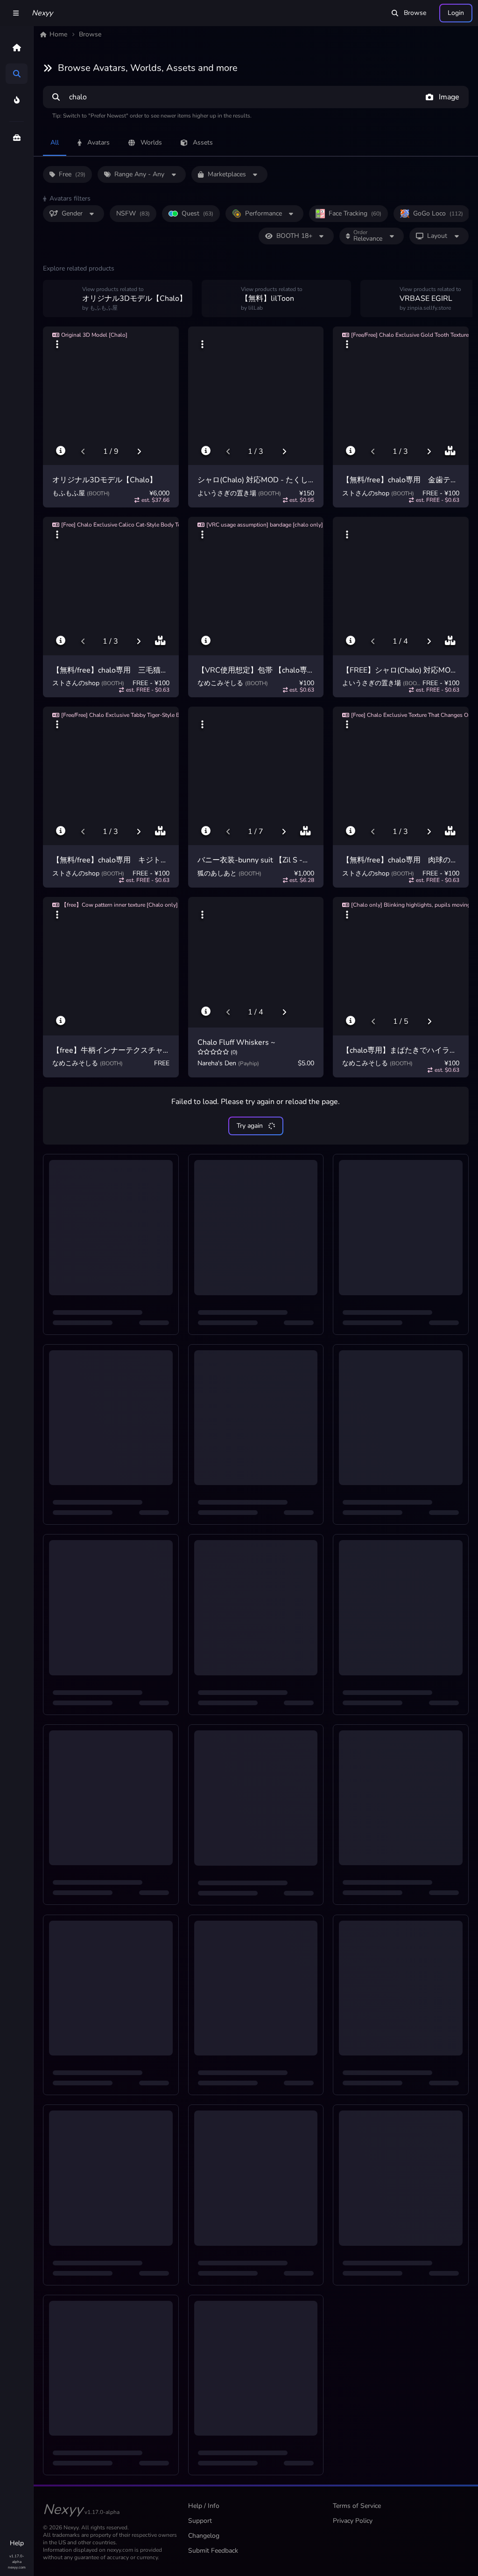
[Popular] (17, 100)
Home (58, 34)
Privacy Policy (353, 2521)
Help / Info (204, 2506)
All (55, 142)
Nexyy (42, 13)
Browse (415, 13)
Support (200, 2521)
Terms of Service (357, 2506)
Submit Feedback (213, 2551)
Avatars (98, 142)
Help (17, 2543)
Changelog (204, 2536)
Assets (203, 142)
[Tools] (17, 138)
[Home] (17, 48)
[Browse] (17, 74)
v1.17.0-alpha (17, 2559)
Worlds (151, 142)
